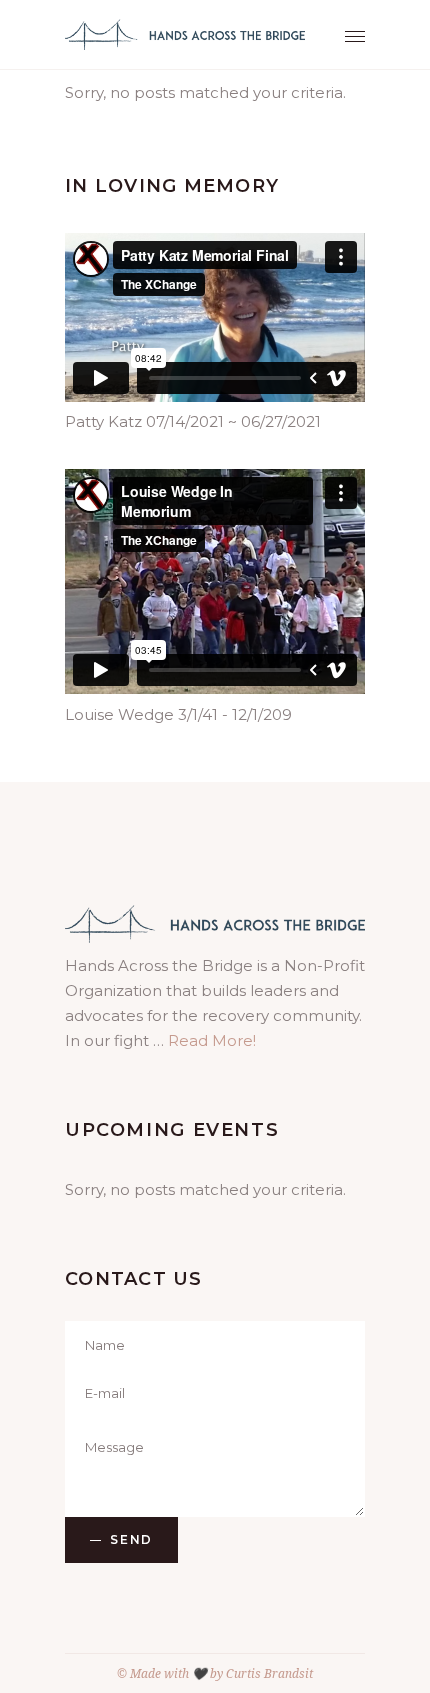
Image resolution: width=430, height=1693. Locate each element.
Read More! (212, 1040)
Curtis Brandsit (269, 1673)
